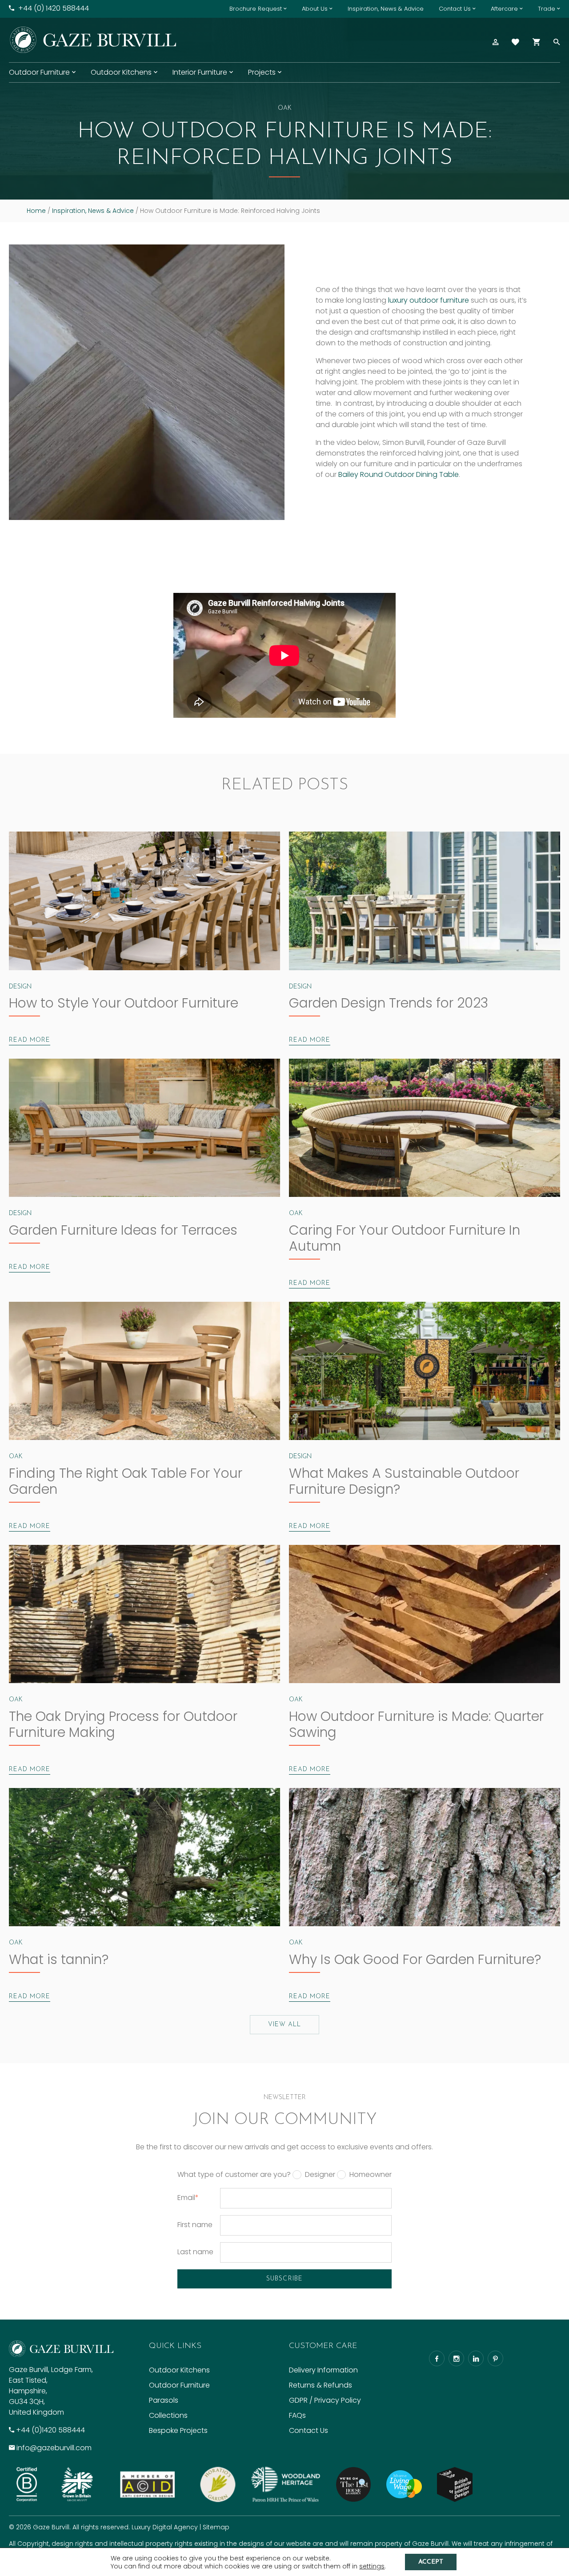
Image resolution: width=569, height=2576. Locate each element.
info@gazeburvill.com (54, 2448)
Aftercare (504, 9)
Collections (168, 2415)
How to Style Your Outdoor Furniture (124, 1003)
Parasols (164, 2400)
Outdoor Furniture (39, 72)
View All (284, 2025)
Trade (547, 9)
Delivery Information (323, 2370)
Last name (195, 2252)
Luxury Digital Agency (165, 2527)
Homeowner (371, 2175)
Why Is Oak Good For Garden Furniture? (415, 1959)
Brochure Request (256, 9)
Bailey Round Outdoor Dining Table (399, 474)
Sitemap (216, 2527)
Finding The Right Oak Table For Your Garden (126, 1481)
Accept (431, 2562)
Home (36, 211)
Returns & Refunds (321, 2385)
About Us (315, 9)
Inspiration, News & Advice (386, 9)
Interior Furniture (200, 72)
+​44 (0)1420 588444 (50, 2430)
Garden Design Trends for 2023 (389, 1003)
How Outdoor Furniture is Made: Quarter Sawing (416, 1724)
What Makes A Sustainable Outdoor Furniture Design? (404, 1481)
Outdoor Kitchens (121, 72)
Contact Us (455, 9)
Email (188, 2198)
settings (372, 2566)
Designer (320, 2175)
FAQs (297, 2415)
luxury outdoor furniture (429, 300)
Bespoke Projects (178, 2430)
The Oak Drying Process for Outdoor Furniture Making (123, 1724)
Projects (262, 72)
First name (195, 2225)
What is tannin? (59, 1959)
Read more (30, 1040)
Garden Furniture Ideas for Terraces (123, 1230)
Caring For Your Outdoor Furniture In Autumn (405, 1238)
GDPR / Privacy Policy (325, 2400)
